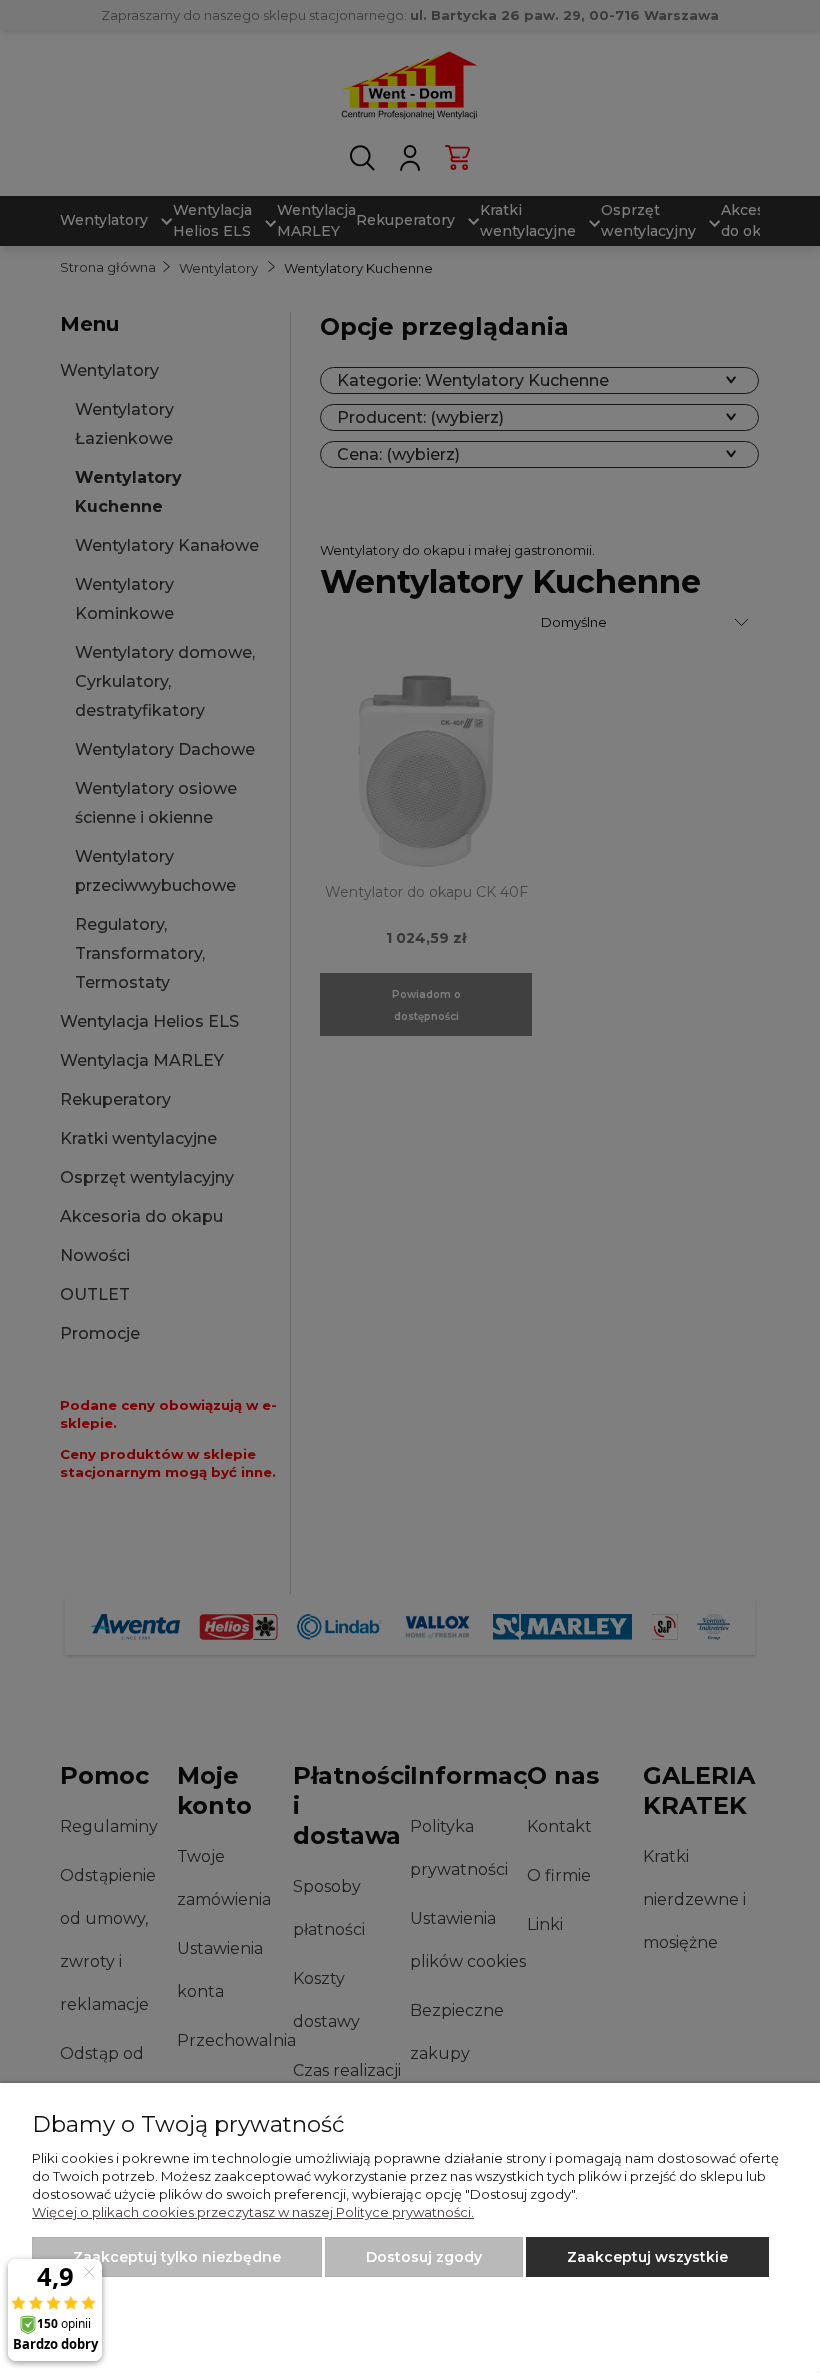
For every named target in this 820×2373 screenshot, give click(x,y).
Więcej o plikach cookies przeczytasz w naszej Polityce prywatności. (253, 2212)
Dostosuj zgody (424, 2257)
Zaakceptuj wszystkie (647, 2257)
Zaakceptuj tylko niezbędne (177, 2257)
